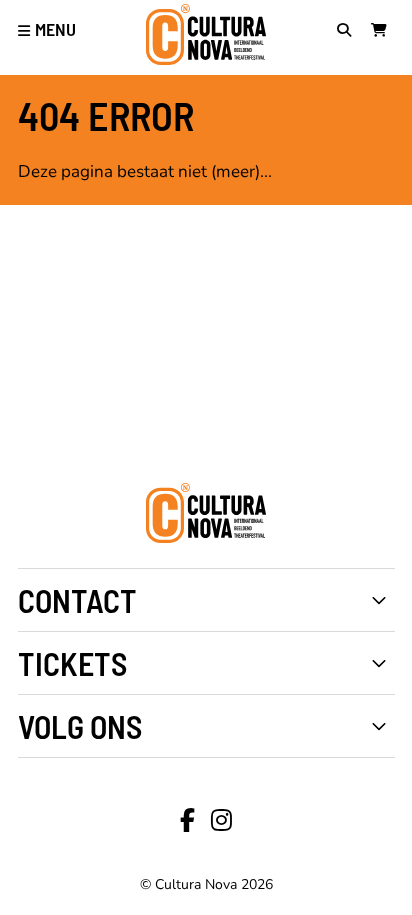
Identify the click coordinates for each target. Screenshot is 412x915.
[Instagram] (221, 821)
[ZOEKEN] (349, 32)
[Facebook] (187, 821)
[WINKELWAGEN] (383, 32)
